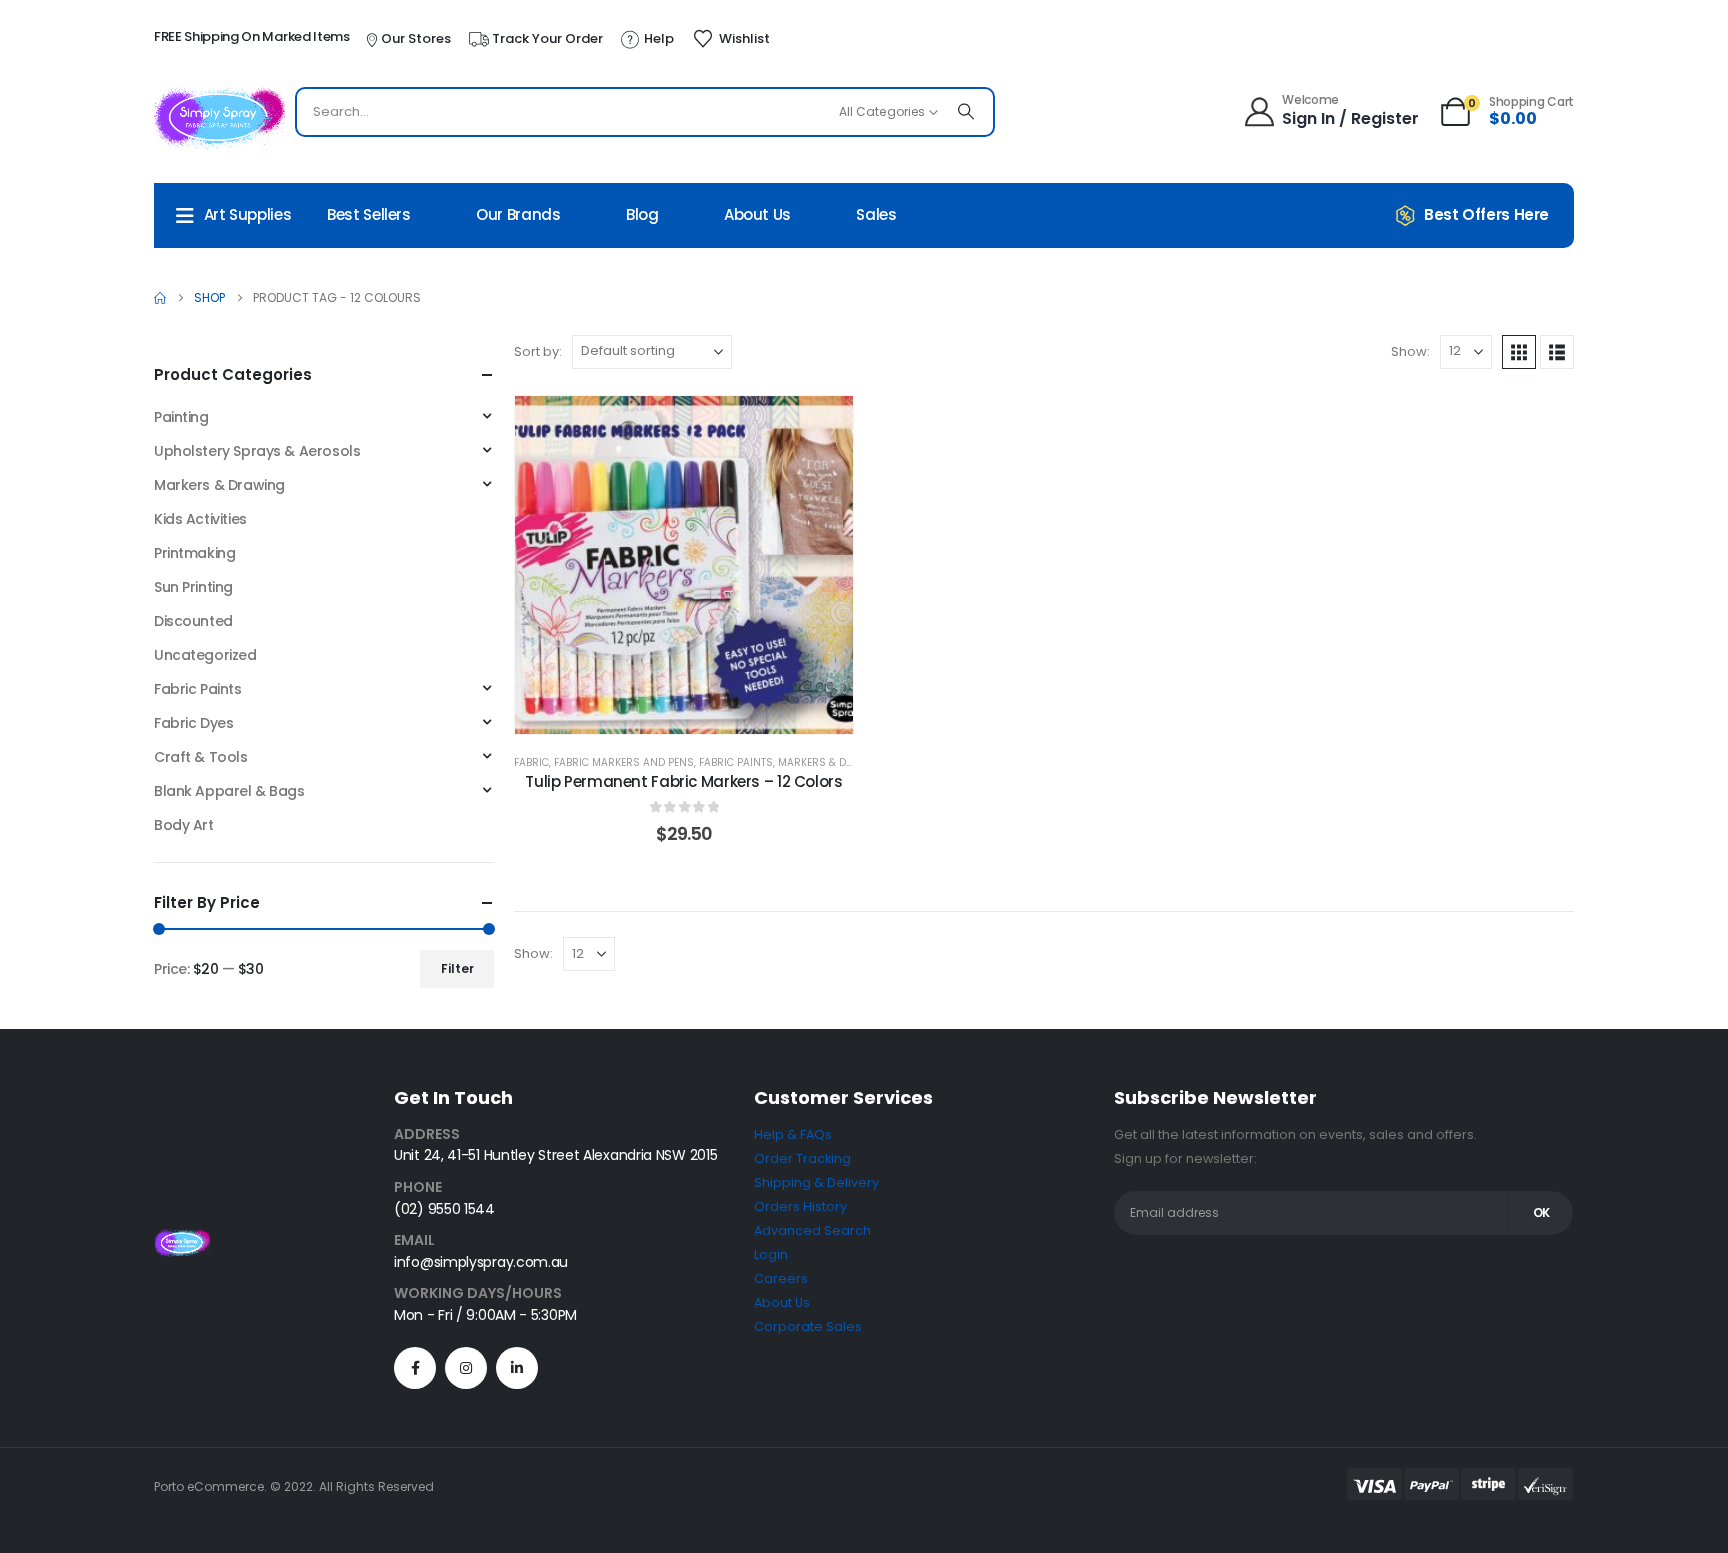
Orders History (800, 1206)
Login (771, 1254)
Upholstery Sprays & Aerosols (257, 451)
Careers (781, 1278)
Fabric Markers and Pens (624, 762)
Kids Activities (200, 519)
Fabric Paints (736, 762)
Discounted (193, 621)
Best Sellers (369, 214)
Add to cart (699, 713)
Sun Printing (193, 587)
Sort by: (538, 351)
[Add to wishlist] (823, 426)
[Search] (966, 112)
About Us (757, 214)
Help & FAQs (793, 1134)
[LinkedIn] (517, 1368)
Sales (876, 214)
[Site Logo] (219, 117)
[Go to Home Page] (160, 298)
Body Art (184, 825)
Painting (181, 417)
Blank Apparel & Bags (229, 791)
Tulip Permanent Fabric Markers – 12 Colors (683, 781)
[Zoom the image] (182, 1240)
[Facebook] (415, 1368)
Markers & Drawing (833, 762)
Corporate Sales (808, 1326)
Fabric (531, 762)
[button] (1519, 352)
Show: (1410, 351)
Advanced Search (812, 1230)
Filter (457, 968)
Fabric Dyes (193, 723)
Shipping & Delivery (816, 1182)
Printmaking (194, 553)
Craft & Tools (201, 757)
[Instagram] (466, 1368)
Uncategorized (205, 655)
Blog (642, 214)
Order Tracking (802, 1158)
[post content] (684, 565)
